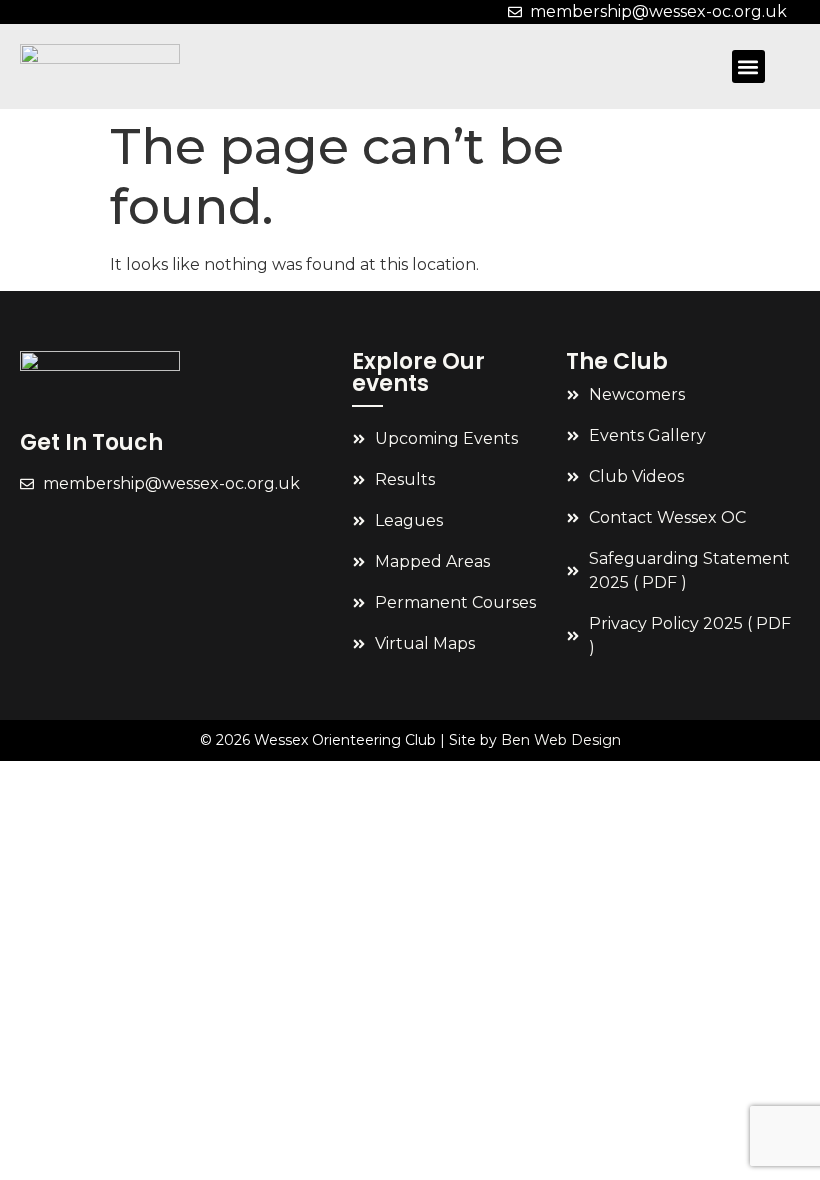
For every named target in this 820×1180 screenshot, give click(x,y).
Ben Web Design (561, 740)
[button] (748, 66)
